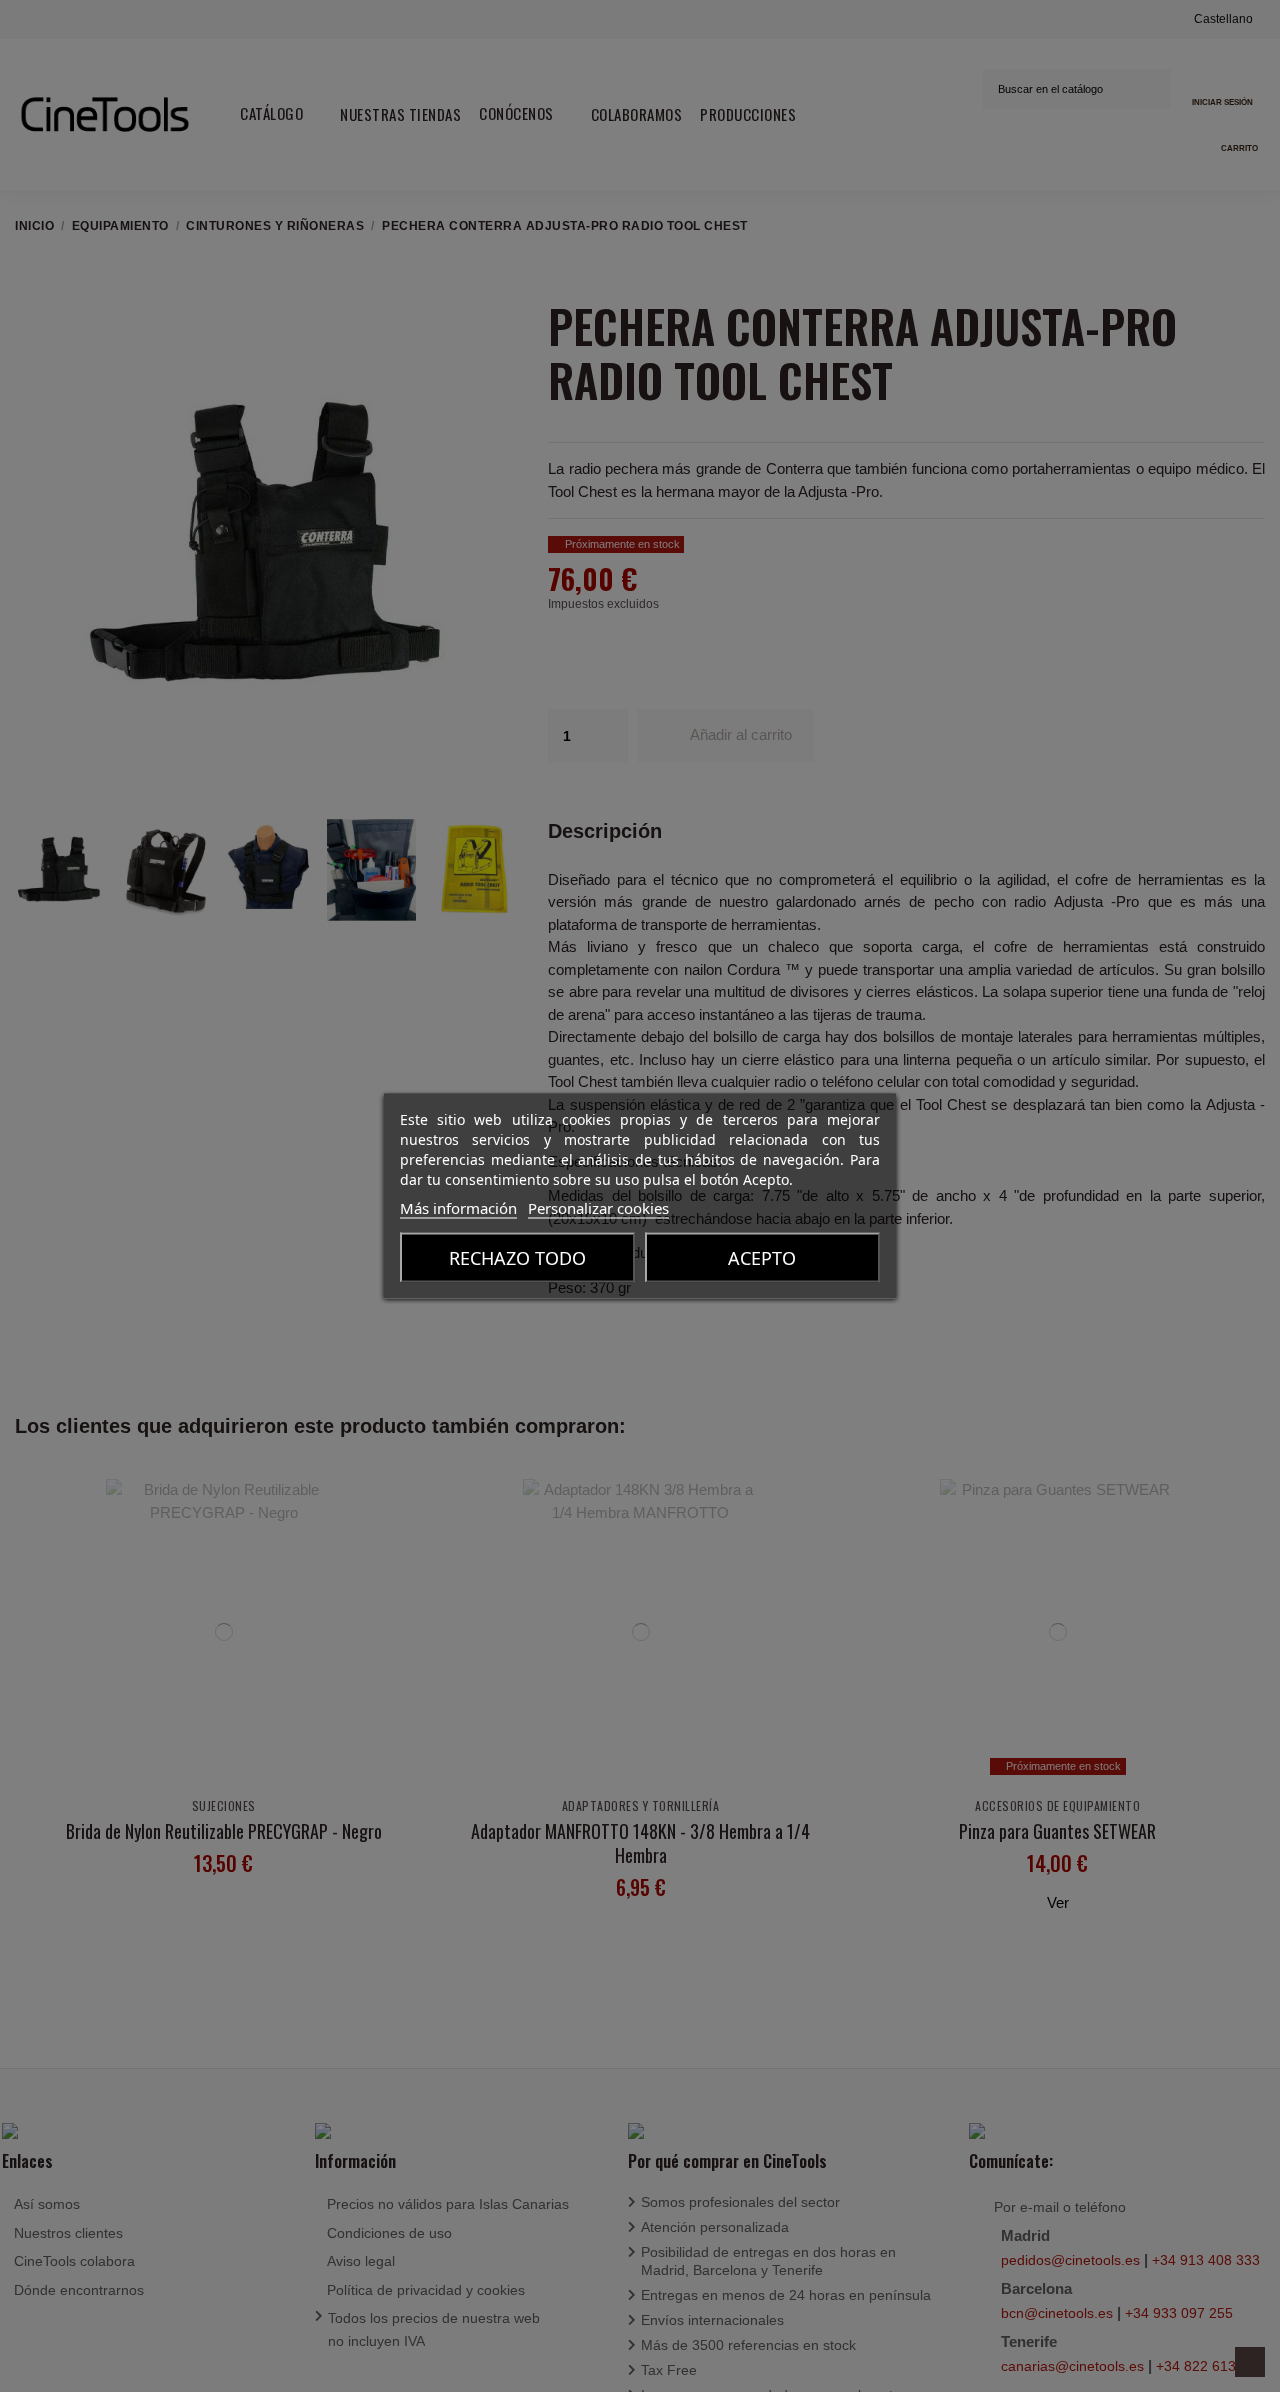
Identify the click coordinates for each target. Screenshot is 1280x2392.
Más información (458, 1208)
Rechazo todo (517, 1258)
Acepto (762, 1258)
